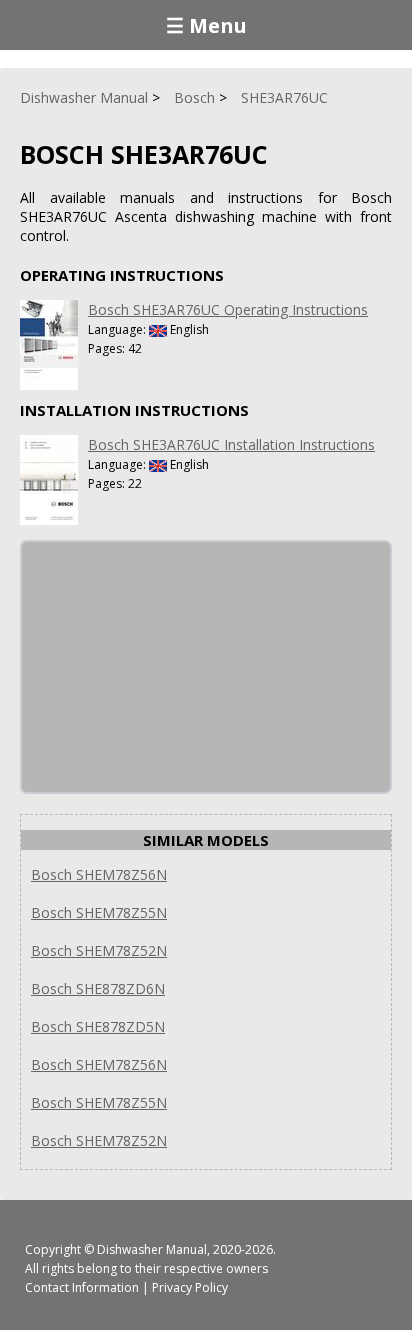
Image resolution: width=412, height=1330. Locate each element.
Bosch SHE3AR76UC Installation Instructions (231, 444)
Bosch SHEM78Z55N (99, 912)
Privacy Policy (190, 1287)
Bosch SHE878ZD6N (98, 988)
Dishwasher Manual (152, 1249)
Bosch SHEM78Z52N (99, 950)
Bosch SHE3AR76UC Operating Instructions (228, 309)
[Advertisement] (172, 667)
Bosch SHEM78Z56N (99, 874)
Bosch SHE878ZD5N (98, 1026)
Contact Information (82, 1287)
